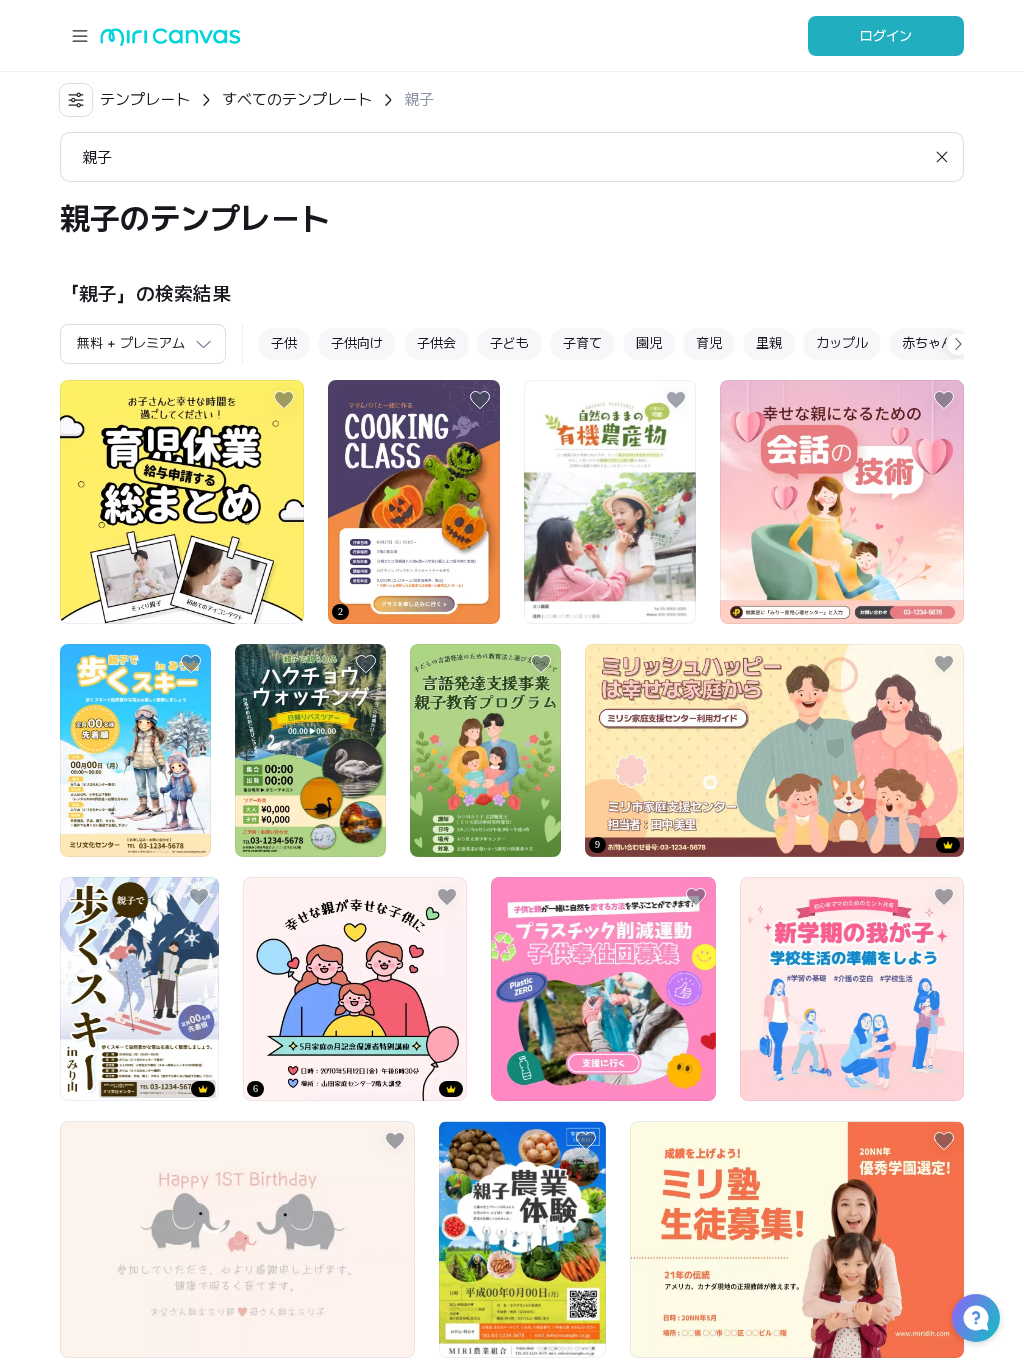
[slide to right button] (958, 344)
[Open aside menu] (80, 36)
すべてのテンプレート (297, 99)
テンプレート (145, 99)
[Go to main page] (170, 41)
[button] (976, 1318)
